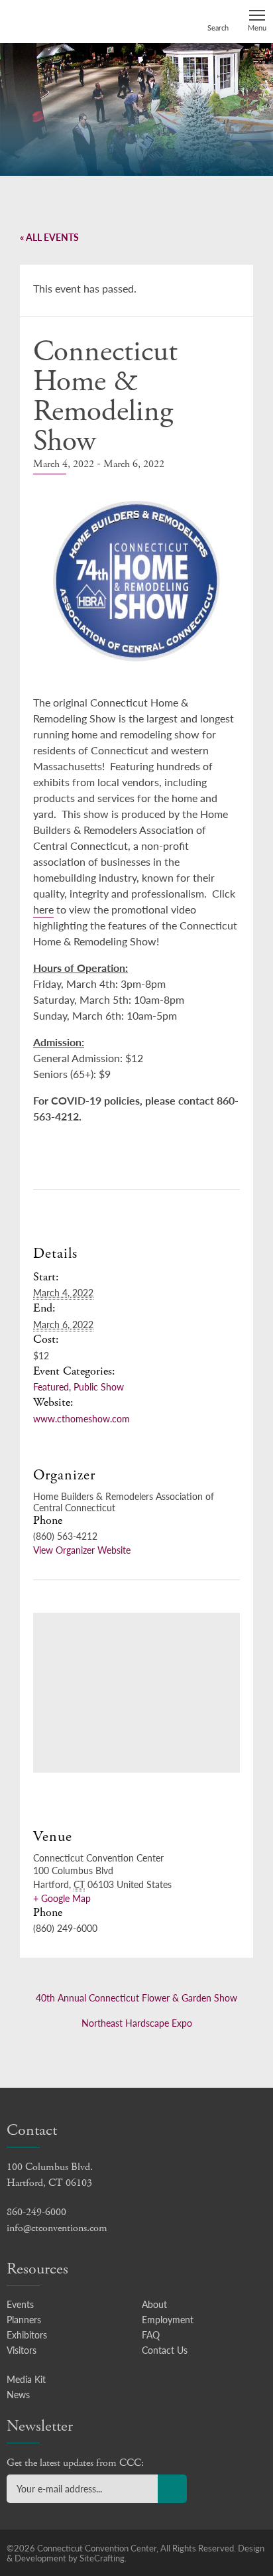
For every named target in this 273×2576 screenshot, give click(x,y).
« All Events (49, 237)
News (18, 2394)
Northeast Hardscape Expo (137, 2023)
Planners (24, 2319)
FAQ (151, 2335)
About (154, 2304)
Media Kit (26, 2379)
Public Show (99, 1387)
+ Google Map (62, 1898)
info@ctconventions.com (57, 2228)
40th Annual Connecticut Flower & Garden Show (136, 1998)
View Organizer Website (82, 1550)
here (43, 909)
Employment (168, 2319)
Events (20, 2304)
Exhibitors (27, 2335)
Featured (51, 1387)
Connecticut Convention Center (58, 21)
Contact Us (165, 2350)
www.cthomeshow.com (82, 1418)
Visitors (22, 2350)
